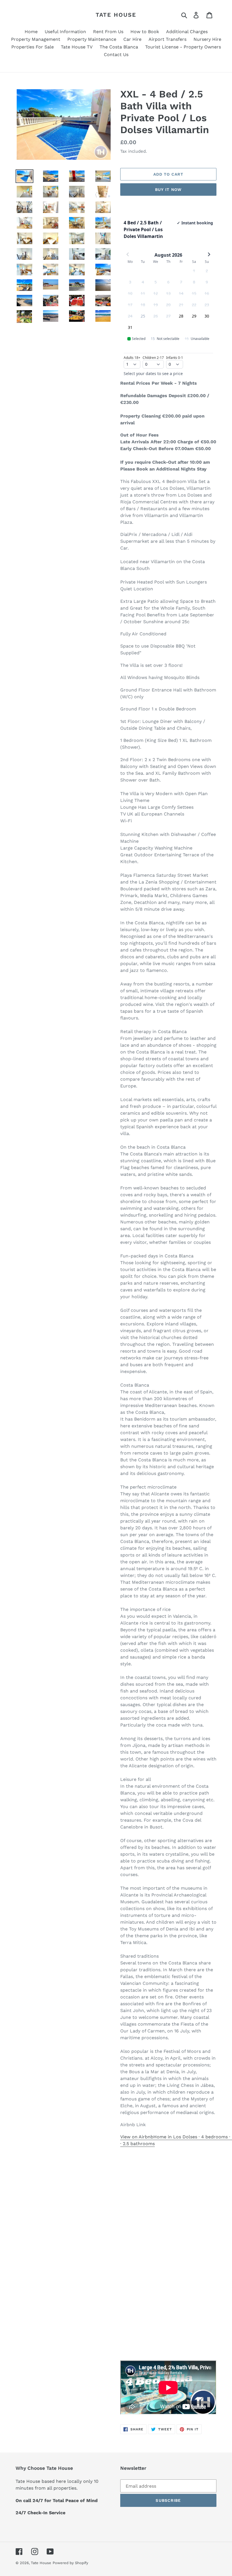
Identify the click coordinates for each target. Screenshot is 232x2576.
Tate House (116, 15)
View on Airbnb (137, 2137)
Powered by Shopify (70, 2563)
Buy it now (168, 190)
